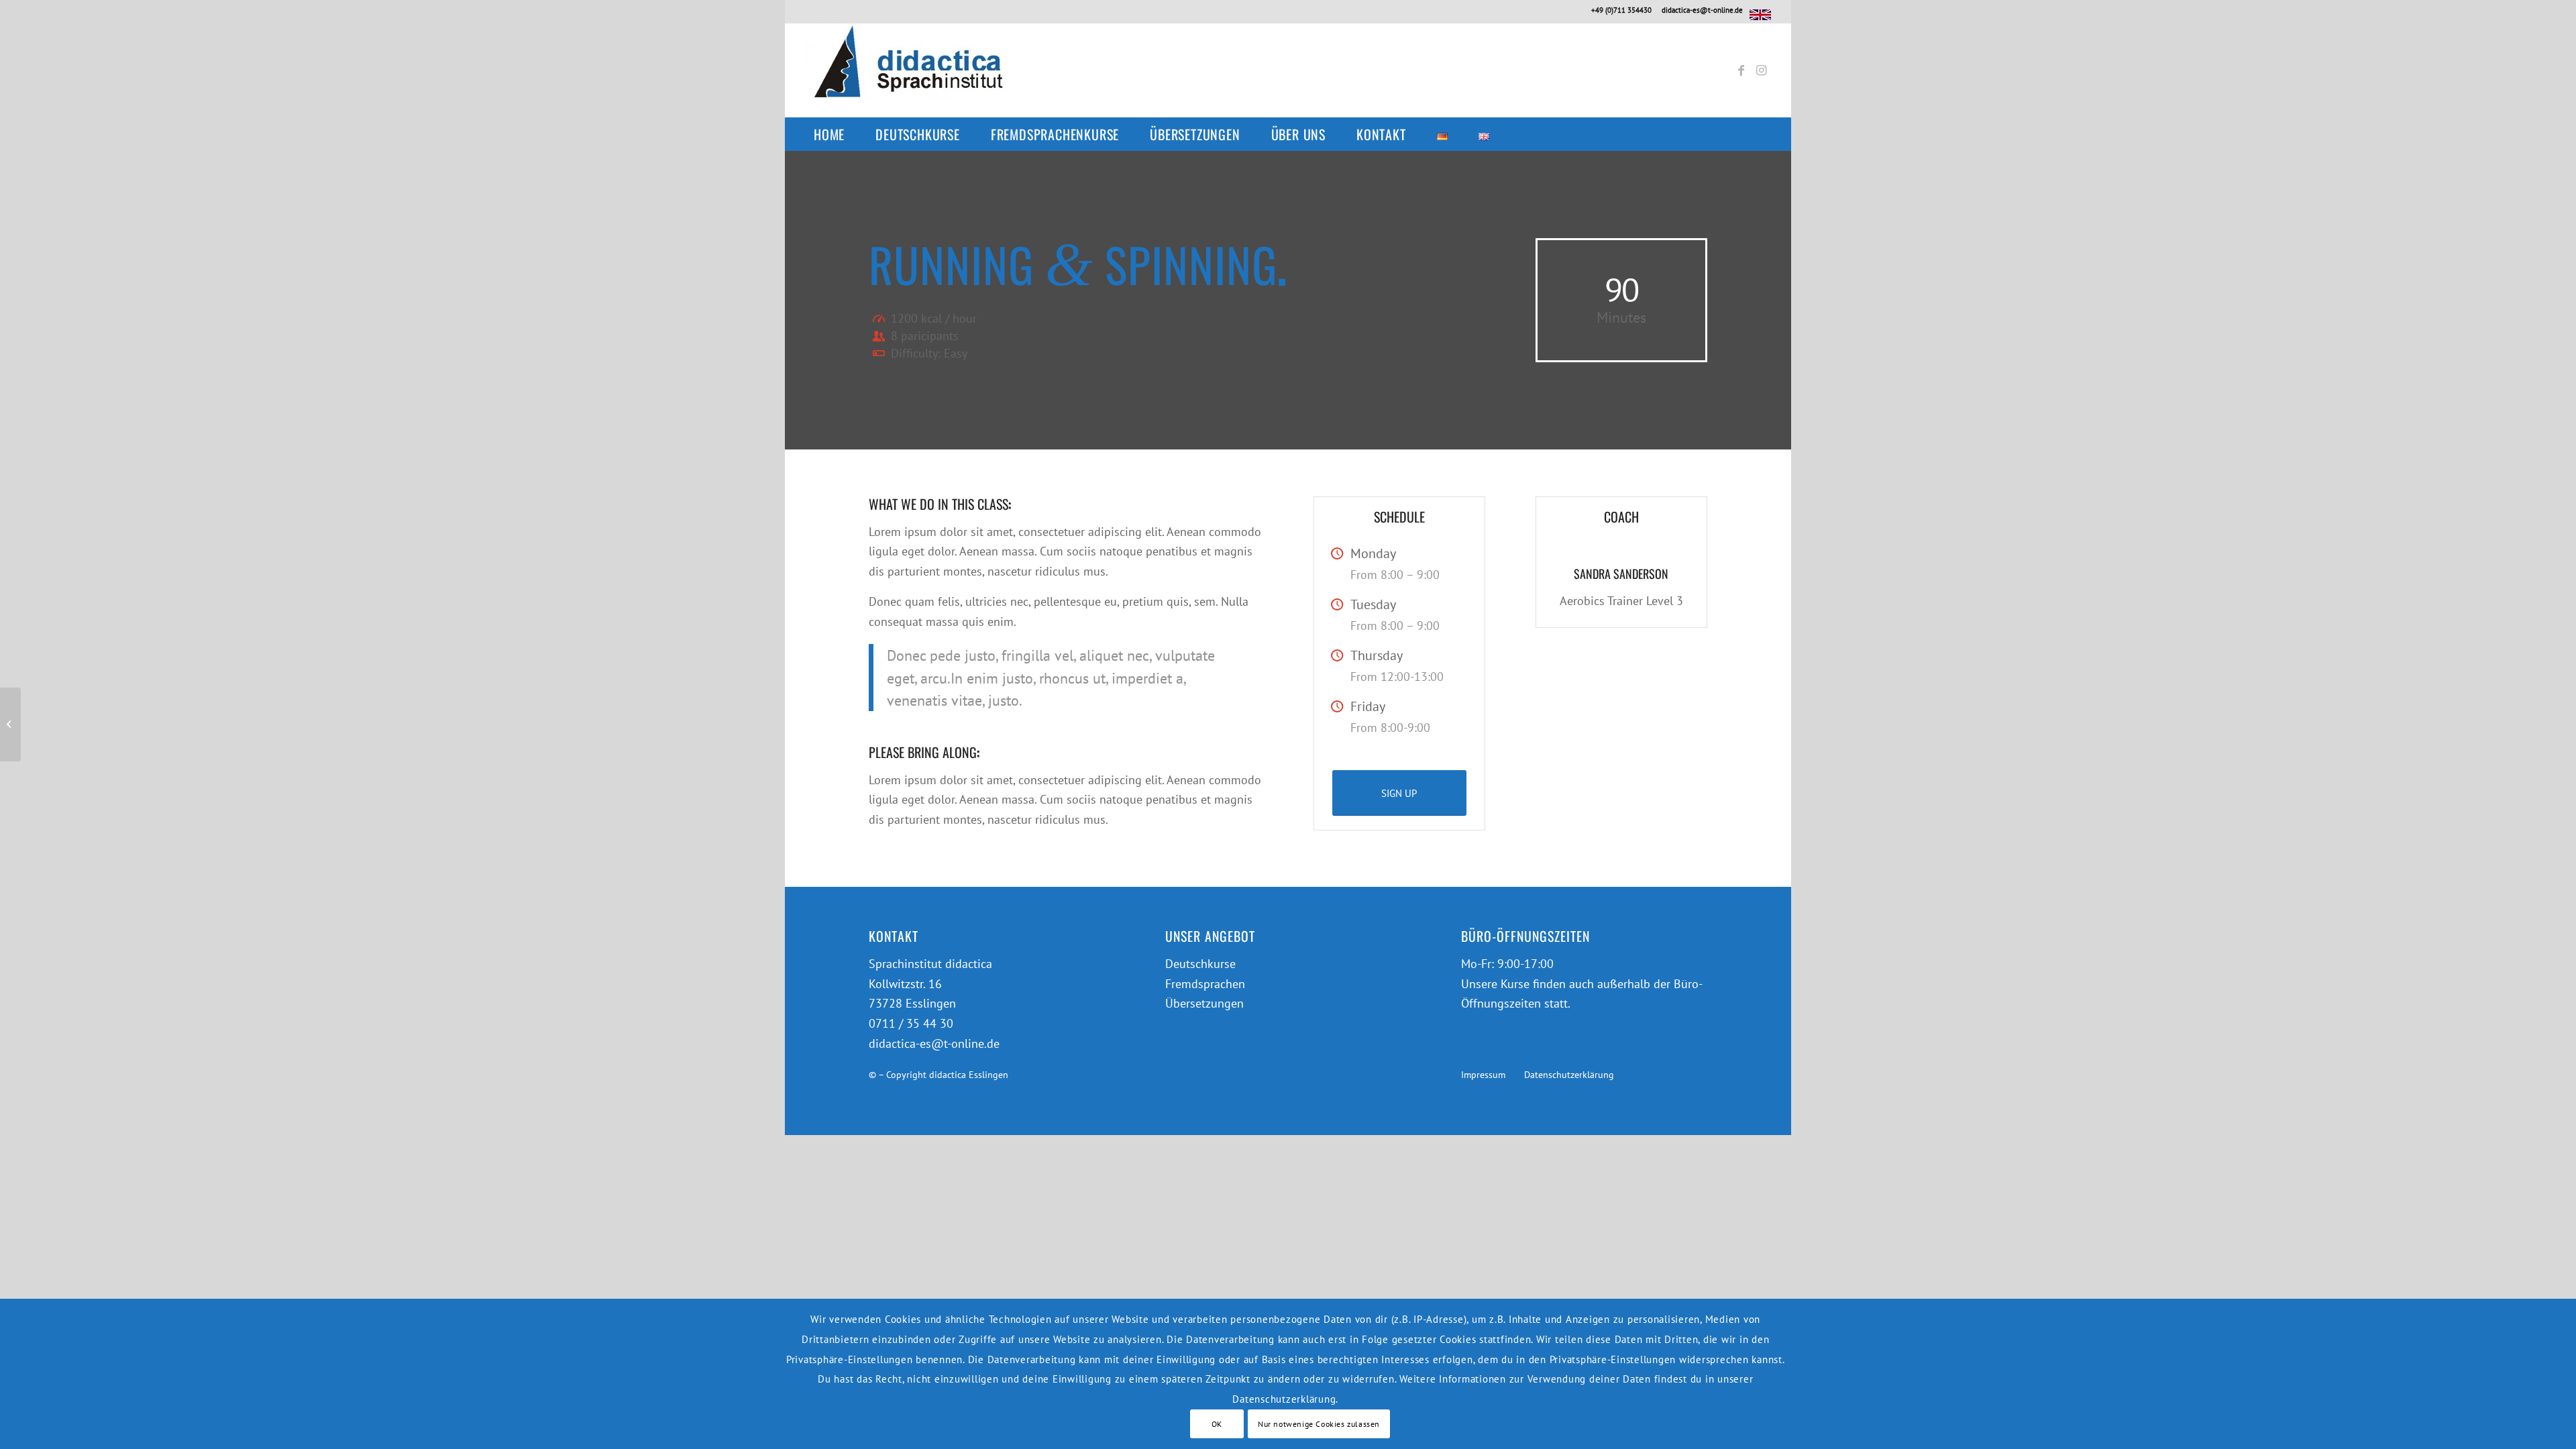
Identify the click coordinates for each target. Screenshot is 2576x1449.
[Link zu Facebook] (1741, 70)
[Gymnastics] (10, 724)
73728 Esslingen (912, 1003)
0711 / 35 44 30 (911, 1023)
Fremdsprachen (1205, 984)
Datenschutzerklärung (1569, 1074)
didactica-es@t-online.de (1702, 10)
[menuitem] (836, 134)
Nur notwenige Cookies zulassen (1319, 1423)
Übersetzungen (1204, 1003)
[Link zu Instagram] (1761, 70)
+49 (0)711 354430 (1621, 10)
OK (1217, 1423)
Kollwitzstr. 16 (905, 984)
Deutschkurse (1200, 964)
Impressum (1483, 1074)
